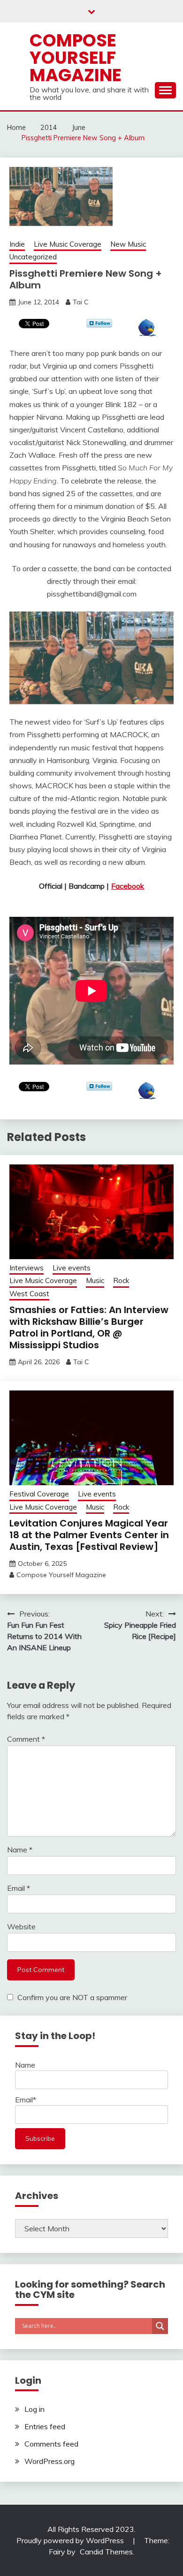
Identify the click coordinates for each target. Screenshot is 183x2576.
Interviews (27, 1268)
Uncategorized (33, 257)
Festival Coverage (39, 1494)
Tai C (81, 302)
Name (20, 1850)
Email (19, 1888)
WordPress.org (50, 2461)
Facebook (128, 886)
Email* (26, 2100)
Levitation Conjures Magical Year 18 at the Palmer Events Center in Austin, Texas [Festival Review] (89, 1535)
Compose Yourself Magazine (76, 58)
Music (95, 1280)
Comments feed (51, 2444)
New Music (128, 244)
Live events (72, 1268)
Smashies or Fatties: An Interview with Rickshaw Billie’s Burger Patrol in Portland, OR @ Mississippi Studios (89, 1327)
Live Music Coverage (68, 244)
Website (21, 1926)
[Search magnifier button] (160, 2326)
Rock (121, 1280)
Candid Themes (106, 2552)
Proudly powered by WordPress (71, 2540)
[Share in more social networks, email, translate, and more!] (147, 333)
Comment (26, 1739)
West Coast (29, 1294)
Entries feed (45, 2426)
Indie (17, 244)
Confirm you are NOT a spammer (71, 1997)
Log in (34, 2409)
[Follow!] (99, 325)
